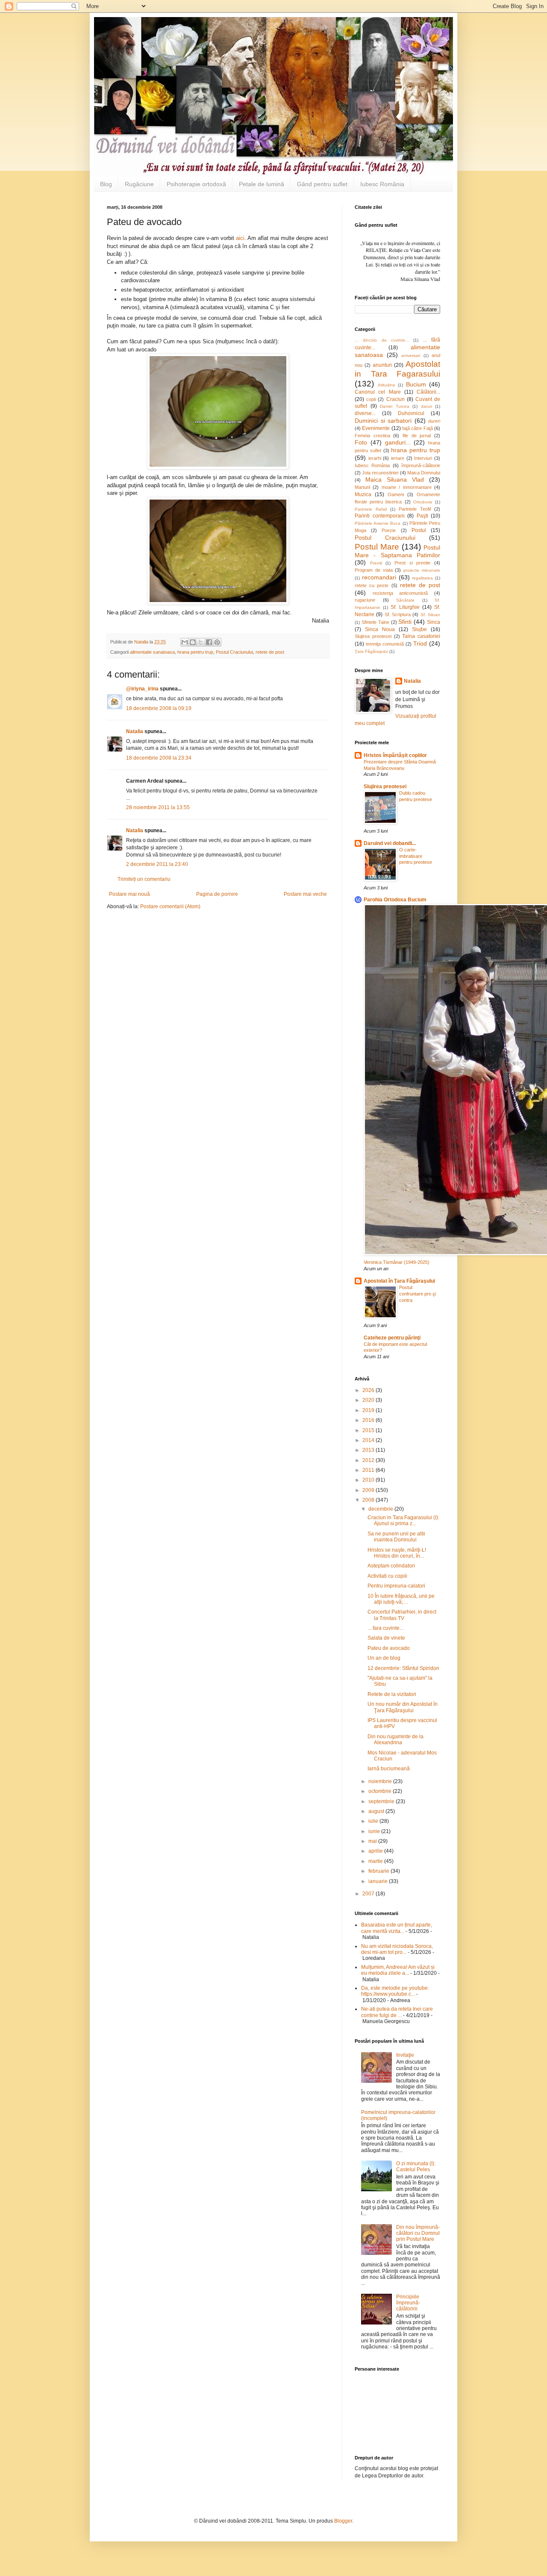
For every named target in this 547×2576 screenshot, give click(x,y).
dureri (434, 421)
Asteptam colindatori (391, 1566)
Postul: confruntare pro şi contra (418, 1294)
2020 (369, 1400)
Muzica (363, 494)
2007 (369, 1894)
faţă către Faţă (418, 428)
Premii (376, 563)
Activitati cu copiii (387, 1576)
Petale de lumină (262, 184)
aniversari (411, 355)
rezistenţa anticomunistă (400, 593)
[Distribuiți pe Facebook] (209, 642)
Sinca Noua (380, 629)
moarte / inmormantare (407, 487)
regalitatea (422, 578)
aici (240, 238)
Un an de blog (384, 1658)
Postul (419, 530)
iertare (398, 458)
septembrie (382, 1801)
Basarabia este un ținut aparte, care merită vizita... (397, 1928)
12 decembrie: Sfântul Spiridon (403, 1668)
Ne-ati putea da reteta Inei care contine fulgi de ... (397, 2012)
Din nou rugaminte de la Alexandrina (396, 1740)
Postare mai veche (305, 894)
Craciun (396, 399)
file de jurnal (417, 436)
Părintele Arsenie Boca (378, 523)
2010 (369, 1480)
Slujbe (419, 629)
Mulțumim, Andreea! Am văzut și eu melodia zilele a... (398, 1970)
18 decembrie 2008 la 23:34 (159, 758)
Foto (361, 442)
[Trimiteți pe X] (201, 642)
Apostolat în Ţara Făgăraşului (399, 1281)
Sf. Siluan (430, 615)
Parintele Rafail (371, 509)
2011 (369, 1470)
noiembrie (381, 1781)
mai (373, 1841)
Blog (106, 184)
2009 (369, 1490)
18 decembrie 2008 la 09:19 (159, 708)
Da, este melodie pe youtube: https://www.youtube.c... (395, 1991)
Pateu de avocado (389, 1648)
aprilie (376, 1851)
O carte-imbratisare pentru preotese (416, 856)
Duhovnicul (411, 413)
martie (376, 1861)
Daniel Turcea (395, 406)
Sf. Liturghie (405, 607)
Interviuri (423, 458)
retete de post (270, 652)
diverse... (365, 413)
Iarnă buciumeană (389, 1769)
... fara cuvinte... (385, 1628)
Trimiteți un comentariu (144, 879)
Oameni (396, 494)
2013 (369, 1450)
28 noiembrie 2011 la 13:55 (158, 807)
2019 (369, 1410)
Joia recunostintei (380, 473)
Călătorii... (428, 392)
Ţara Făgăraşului (371, 651)
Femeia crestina (372, 436)
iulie (374, 1821)
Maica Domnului (424, 473)
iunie (375, 1831)
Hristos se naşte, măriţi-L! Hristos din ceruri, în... (397, 1553)
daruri (426, 406)
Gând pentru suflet (322, 184)
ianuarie (379, 1881)
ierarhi (375, 458)
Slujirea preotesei (373, 636)
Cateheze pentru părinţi (392, 1338)
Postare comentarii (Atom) (170, 906)
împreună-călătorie (421, 465)
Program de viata (374, 570)
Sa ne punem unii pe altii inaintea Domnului (396, 1537)
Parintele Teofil (415, 509)
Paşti (422, 516)
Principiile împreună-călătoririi (408, 2303)
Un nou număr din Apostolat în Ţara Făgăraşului (403, 1707)
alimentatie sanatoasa (152, 652)
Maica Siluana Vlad (395, 480)
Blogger (343, 2521)
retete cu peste (372, 585)
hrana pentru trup (195, 652)
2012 (369, 1460)
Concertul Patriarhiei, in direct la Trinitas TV (402, 1615)
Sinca (434, 622)
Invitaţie (405, 2055)
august (377, 1811)
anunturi (382, 365)
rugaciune (365, 600)
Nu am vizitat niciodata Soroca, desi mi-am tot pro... (397, 1949)
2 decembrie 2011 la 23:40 (157, 864)
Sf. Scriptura (398, 614)
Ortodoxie (423, 502)
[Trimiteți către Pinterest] (217, 642)
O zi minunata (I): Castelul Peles (416, 2167)
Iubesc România (382, 184)
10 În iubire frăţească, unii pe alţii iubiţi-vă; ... (401, 1599)
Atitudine (387, 385)
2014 (369, 1440)
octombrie (381, 1791)
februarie (379, 1871)
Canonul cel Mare (378, 392)
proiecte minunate (422, 570)
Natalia (135, 731)
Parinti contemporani (380, 516)
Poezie (389, 530)
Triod (420, 643)
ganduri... (398, 442)
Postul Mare (377, 547)
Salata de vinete (386, 1638)
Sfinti (405, 622)
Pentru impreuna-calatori (396, 1586)
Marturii (362, 487)
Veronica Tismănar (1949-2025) (397, 1262)
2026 (369, 1390)
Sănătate (405, 600)
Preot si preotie (412, 563)
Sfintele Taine (375, 622)
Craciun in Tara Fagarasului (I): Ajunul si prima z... (403, 1520)
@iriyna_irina (142, 689)
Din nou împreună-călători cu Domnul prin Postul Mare (418, 2233)
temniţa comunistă (385, 644)
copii (371, 399)
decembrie (381, 1509)
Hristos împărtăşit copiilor (395, 755)
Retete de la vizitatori (392, 1694)
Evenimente (376, 428)
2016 (369, 1420)
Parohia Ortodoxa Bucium (395, 900)
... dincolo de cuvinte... (382, 340)
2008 (369, 1500)
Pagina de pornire (217, 894)
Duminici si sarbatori (383, 421)
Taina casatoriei (421, 636)
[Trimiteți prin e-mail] (185, 642)
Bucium (416, 384)
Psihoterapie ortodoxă (196, 184)
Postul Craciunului (234, 652)
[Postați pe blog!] (193, 642)
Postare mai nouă (129, 894)
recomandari (379, 577)
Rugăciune (139, 184)
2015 (369, 1430)
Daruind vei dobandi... (390, 843)
